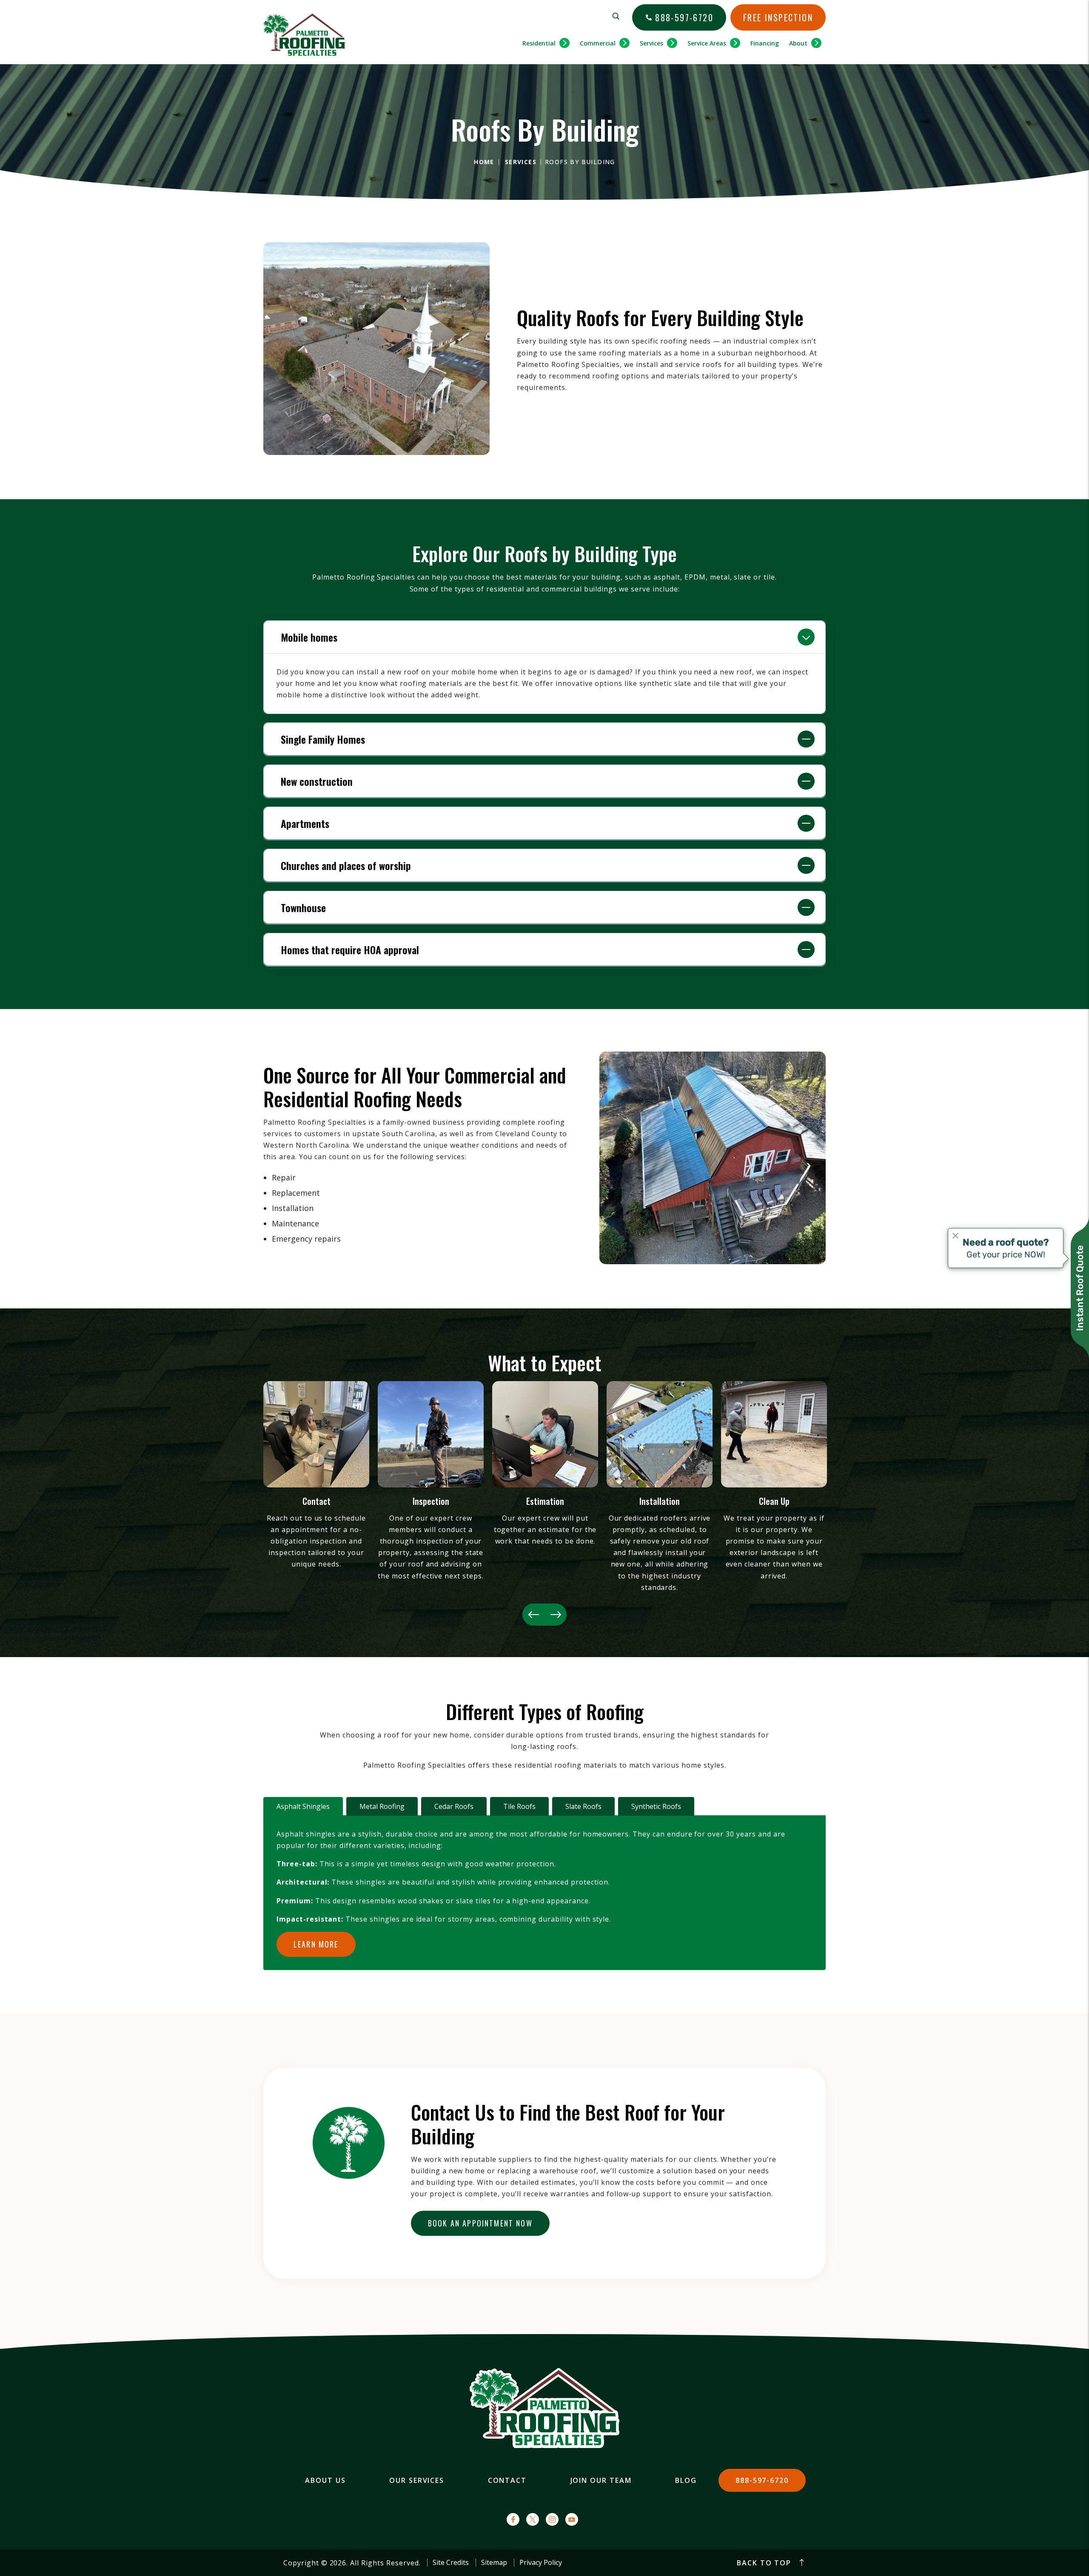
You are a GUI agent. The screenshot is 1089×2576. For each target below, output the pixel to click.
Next (556, 1615)
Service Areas (707, 43)
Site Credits (451, 2563)
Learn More (316, 1944)
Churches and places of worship (346, 865)
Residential (539, 43)
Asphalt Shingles (303, 1806)
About (798, 43)
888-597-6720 (684, 17)
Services (651, 43)
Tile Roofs (519, 1806)
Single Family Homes (323, 739)
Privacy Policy (541, 2563)
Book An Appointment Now (480, 2223)
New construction (317, 781)
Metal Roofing (382, 1806)
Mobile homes (309, 637)
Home (484, 162)
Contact (507, 2480)
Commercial (598, 43)
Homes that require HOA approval (350, 950)
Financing (765, 43)
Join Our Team (601, 2480)
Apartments (305, 823)
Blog (686, 2480)
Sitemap (494, 2563)
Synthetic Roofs (656, 1806)
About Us (325, 2480)
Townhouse (303, 907)
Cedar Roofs (454, 1806)
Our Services (417, 2480)
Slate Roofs (583, 1806)
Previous (533, 1615)
